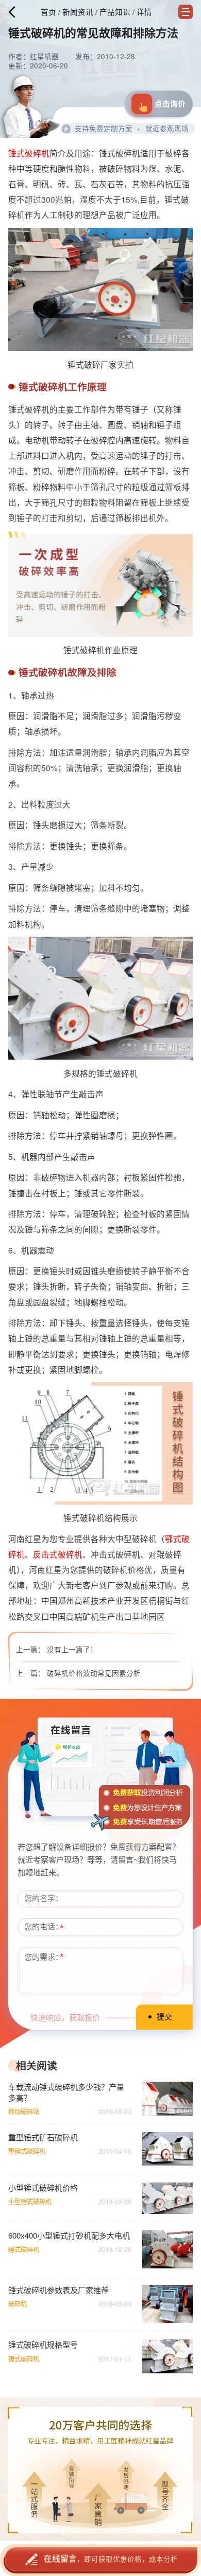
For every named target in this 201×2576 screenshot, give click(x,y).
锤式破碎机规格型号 (43, 2345)
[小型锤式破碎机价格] (168, 2198)
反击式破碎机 (58, 1554)
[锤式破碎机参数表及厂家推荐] (168, 2304)
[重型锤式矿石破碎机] (168, 2149)
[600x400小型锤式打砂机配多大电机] (168, 2249)
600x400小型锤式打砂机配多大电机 (69, 2235)
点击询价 (170, 103)
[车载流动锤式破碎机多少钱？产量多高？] (168, 2098)
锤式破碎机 (29, 153)
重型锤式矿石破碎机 (43, 2137)
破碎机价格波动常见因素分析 (94, 1673)
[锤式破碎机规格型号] (168, 2356)
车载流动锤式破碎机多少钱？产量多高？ (66, 2092)
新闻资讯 (78, 12)
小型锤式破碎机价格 (43, 2188)
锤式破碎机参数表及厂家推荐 (58, 2290)
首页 (48, 12)
